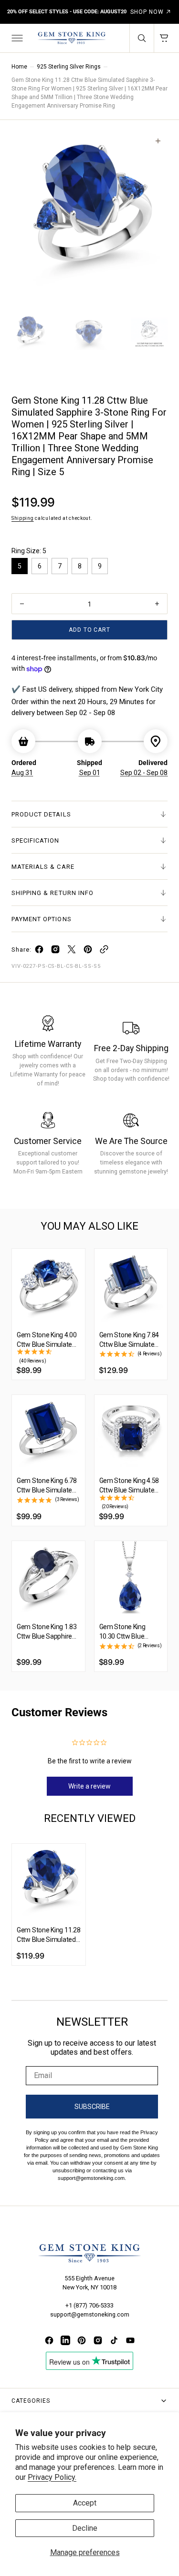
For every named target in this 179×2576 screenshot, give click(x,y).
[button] (16, 38)
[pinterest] (88, 951)
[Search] (142, 38)
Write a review (89, 1786)
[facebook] (39, 951)
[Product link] (48, 1285)
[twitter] (72, 951)
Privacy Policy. (52, 2477)
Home (19, 67)
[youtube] (130, 2340)
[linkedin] (65, 2340)
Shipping (23, 518)
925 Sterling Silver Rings (69, 67)
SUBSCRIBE (92, 2107)
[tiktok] (114, 2340)
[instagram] (55, 951)
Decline (85, 2528)
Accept (85, 2503)
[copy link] (104, 951)
